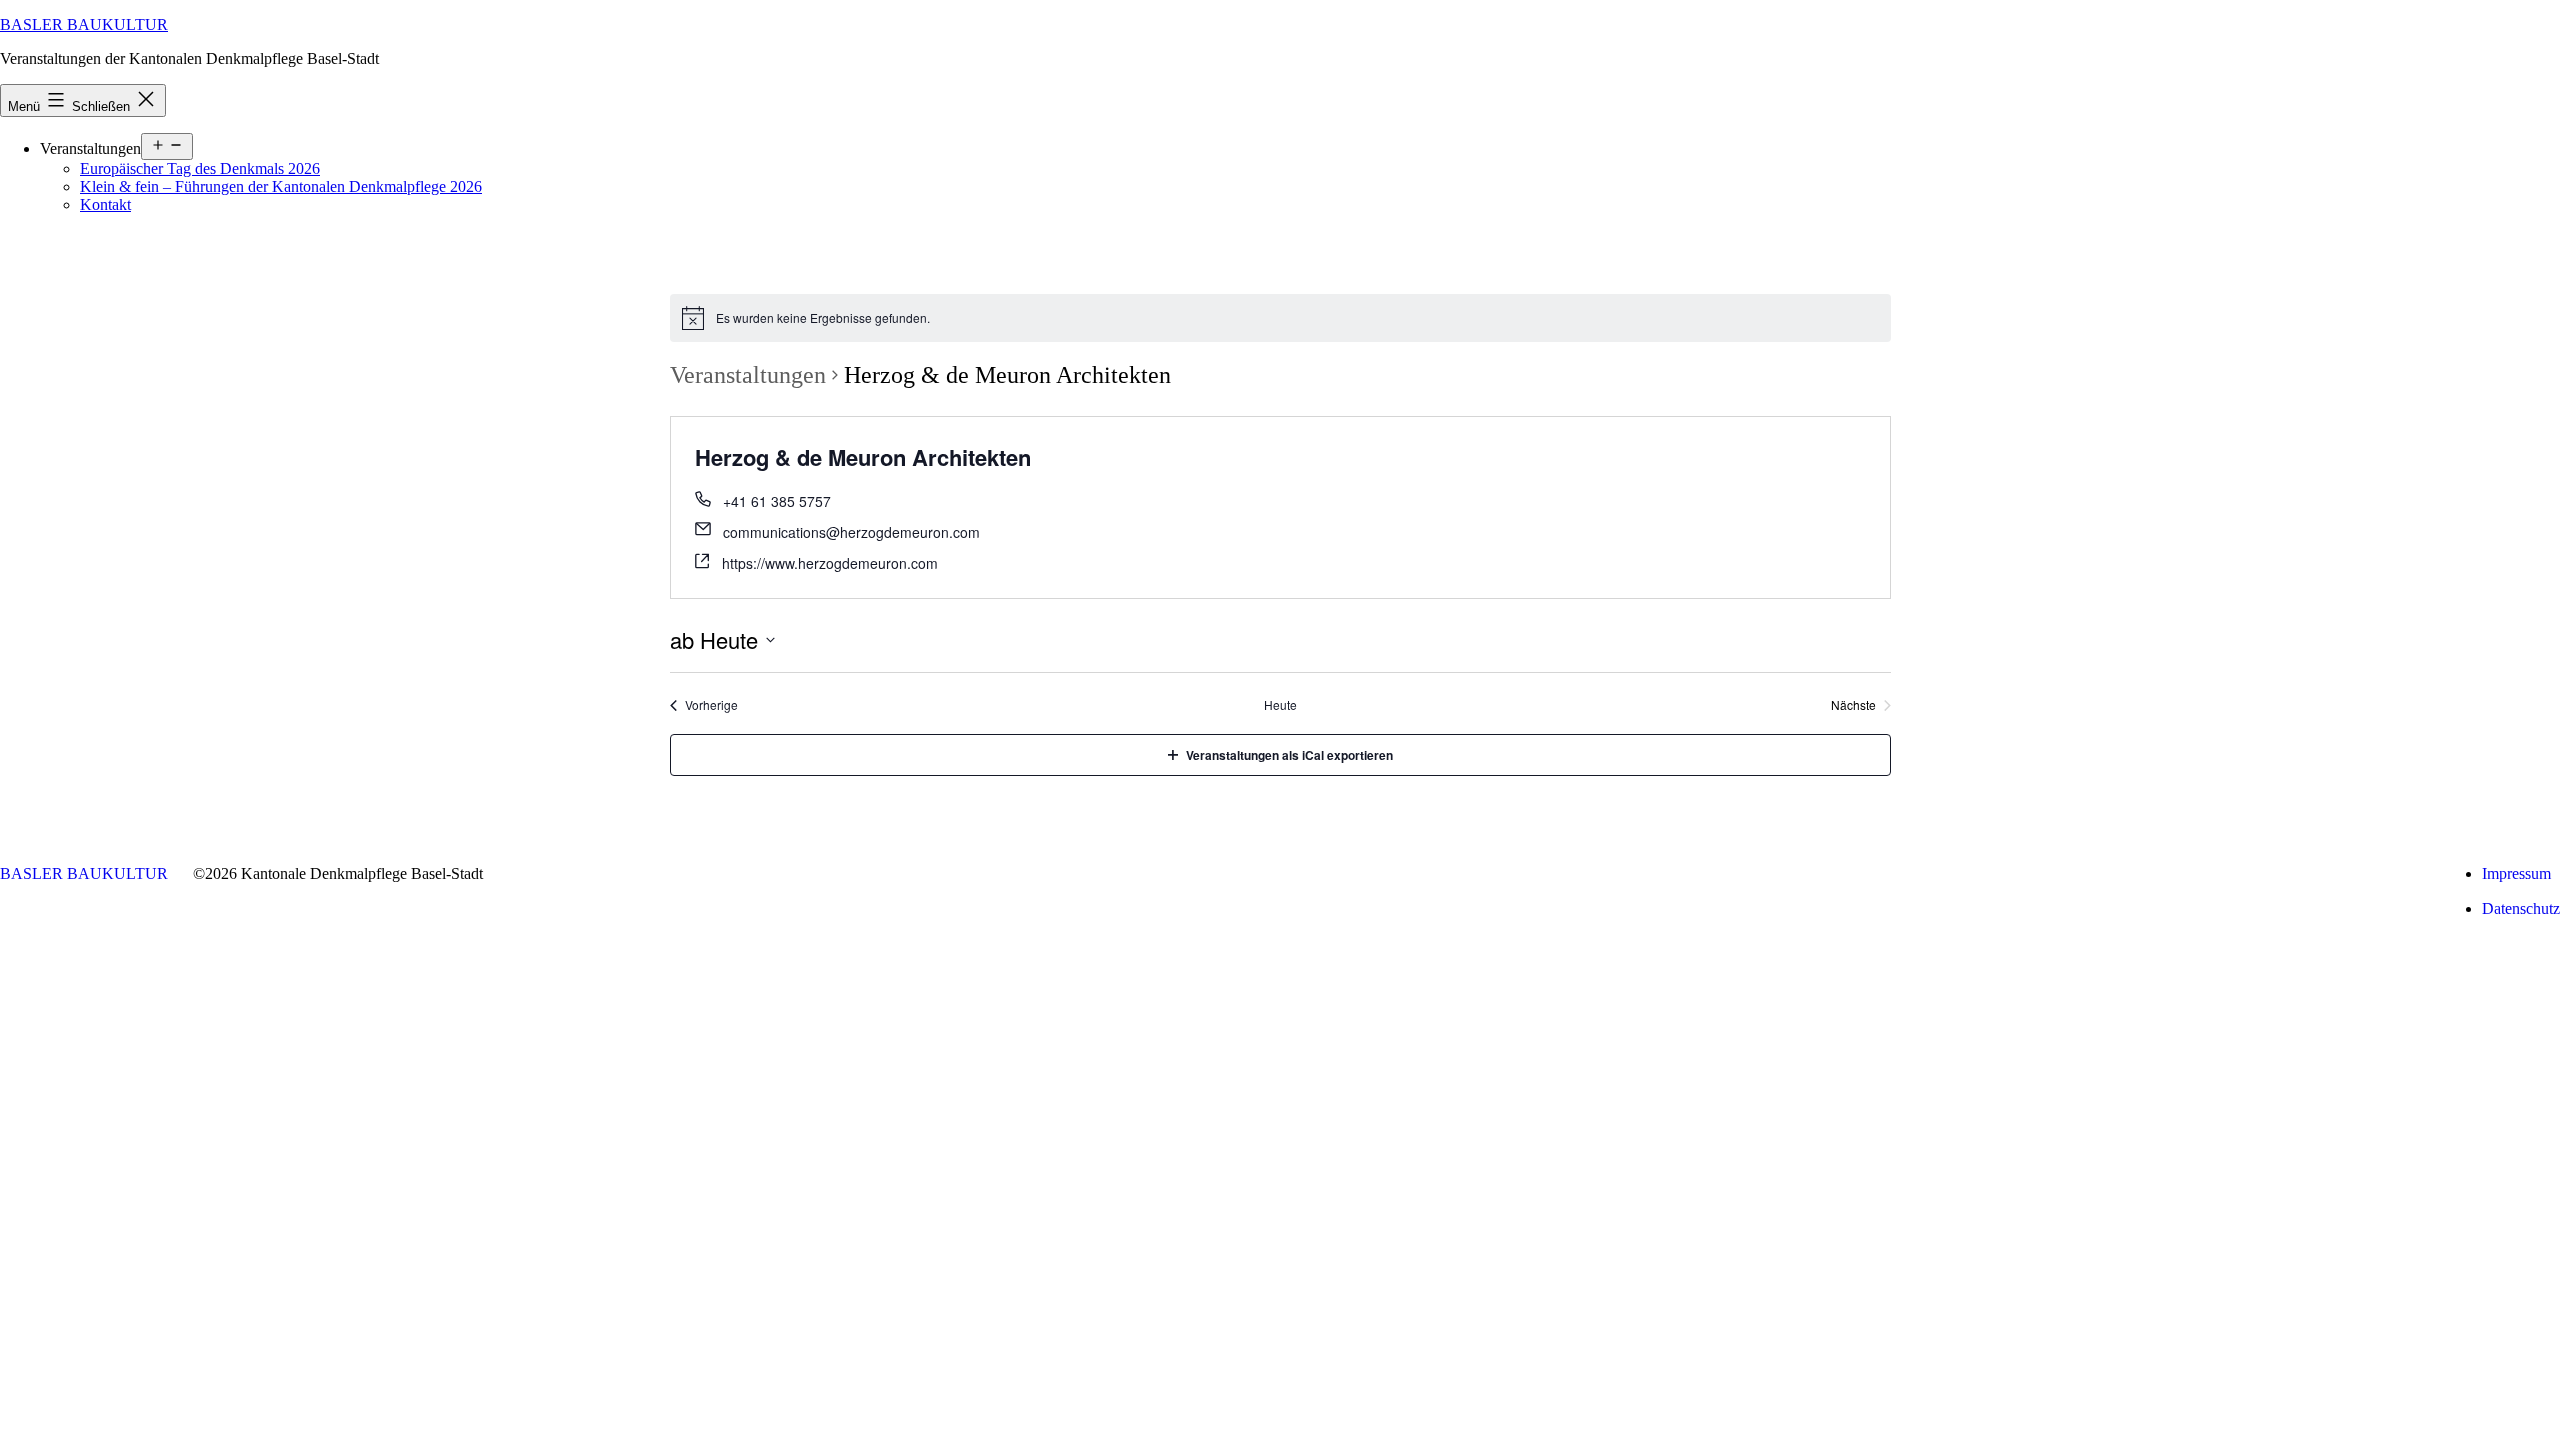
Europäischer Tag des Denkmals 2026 (200, 168)
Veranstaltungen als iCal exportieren (1289, 755)
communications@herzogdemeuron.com (851, 532)
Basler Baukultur (84, 24)
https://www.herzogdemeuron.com (830, 563)
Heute (1280, 705)
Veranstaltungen (748, 375)
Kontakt (105, 204)
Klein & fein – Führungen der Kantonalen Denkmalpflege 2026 (281, 186)
